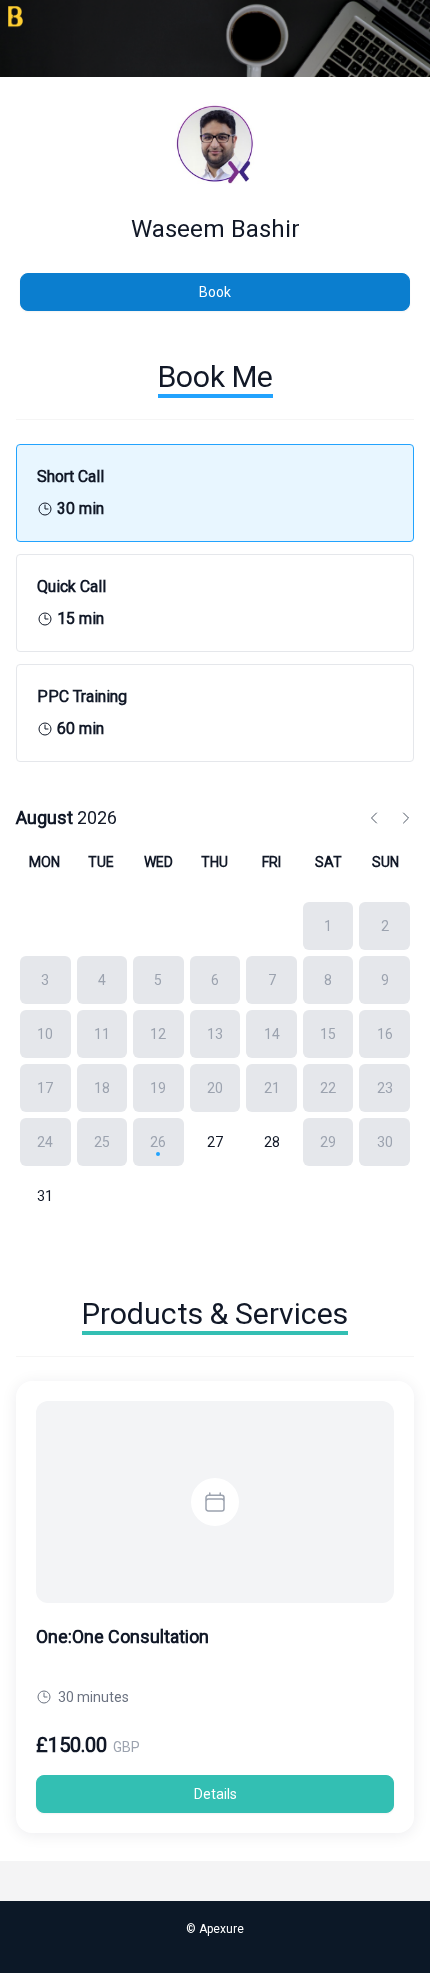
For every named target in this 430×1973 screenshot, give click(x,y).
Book (215, 292)
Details (215, 1794)
